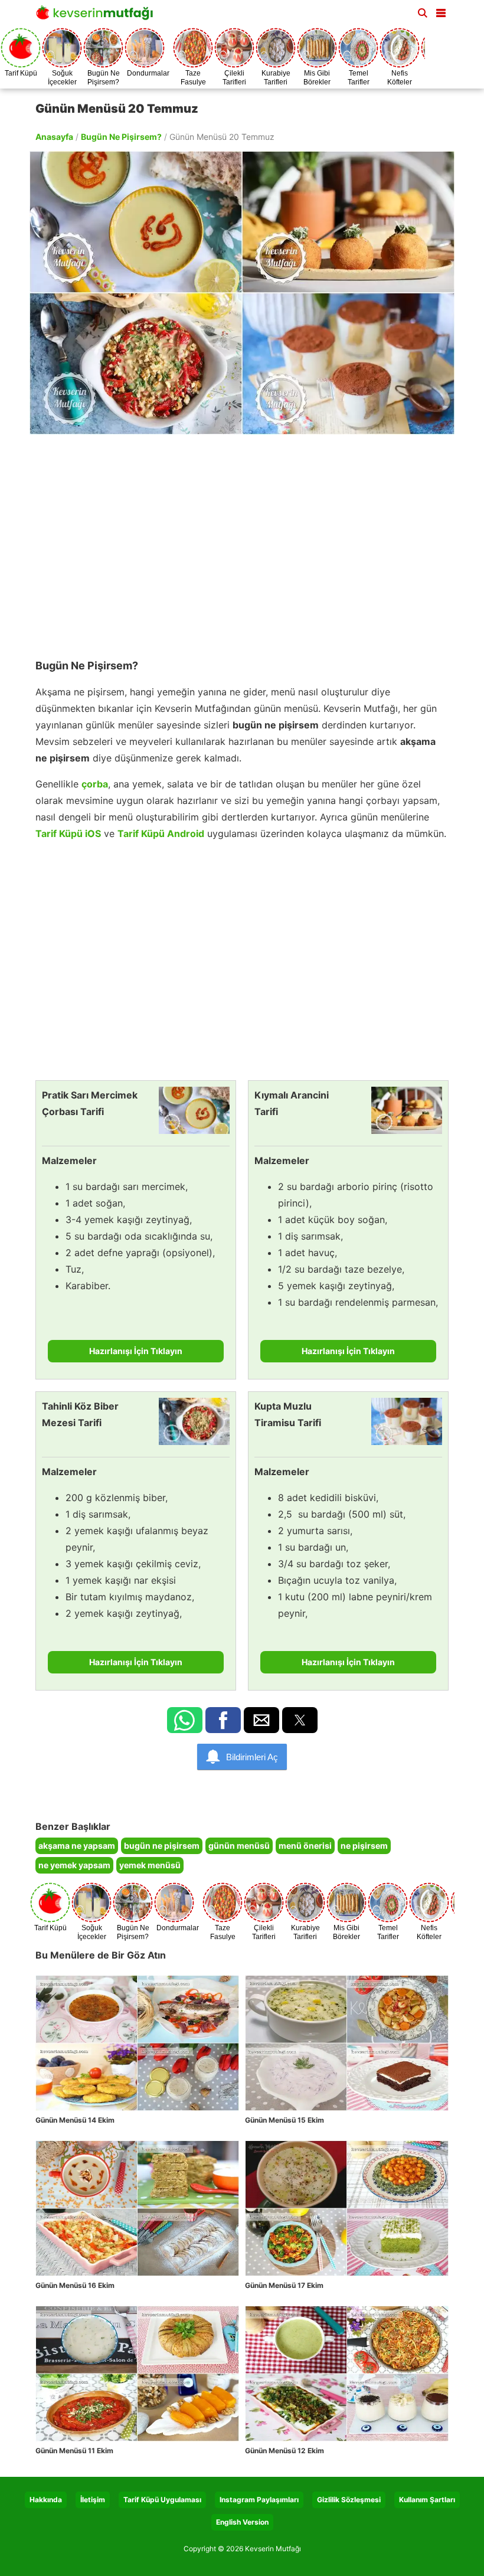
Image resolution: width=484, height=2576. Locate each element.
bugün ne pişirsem (162, 1846)
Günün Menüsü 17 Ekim (284, 2285)
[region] (242, 541)
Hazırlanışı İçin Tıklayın (136, 1351)
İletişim (93, 2500)
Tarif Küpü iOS (68, 833)
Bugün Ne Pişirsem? (121, 137)
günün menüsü (239, 1846)
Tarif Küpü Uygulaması (162, 2500)
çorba (95, 784)
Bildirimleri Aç (252, 1757)
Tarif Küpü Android (161, 833)
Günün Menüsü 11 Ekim (74, 2451)
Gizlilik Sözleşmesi (349, 2500)
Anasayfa (54, 137)
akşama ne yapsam (77, 1846)
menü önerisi (305, 1846)
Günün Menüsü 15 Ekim (284, 2120)
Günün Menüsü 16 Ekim (75, 2285)
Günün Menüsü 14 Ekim (75, 2120)
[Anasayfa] (97, 16)
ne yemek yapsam (74, 1865)
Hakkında (46, 2500)
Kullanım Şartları (427, 2500)
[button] (441, 11)
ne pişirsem (364, 1846)
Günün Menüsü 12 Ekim (284, 2451)
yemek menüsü (150, 1865)
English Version (242, 2522)
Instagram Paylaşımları (259, 2500)
